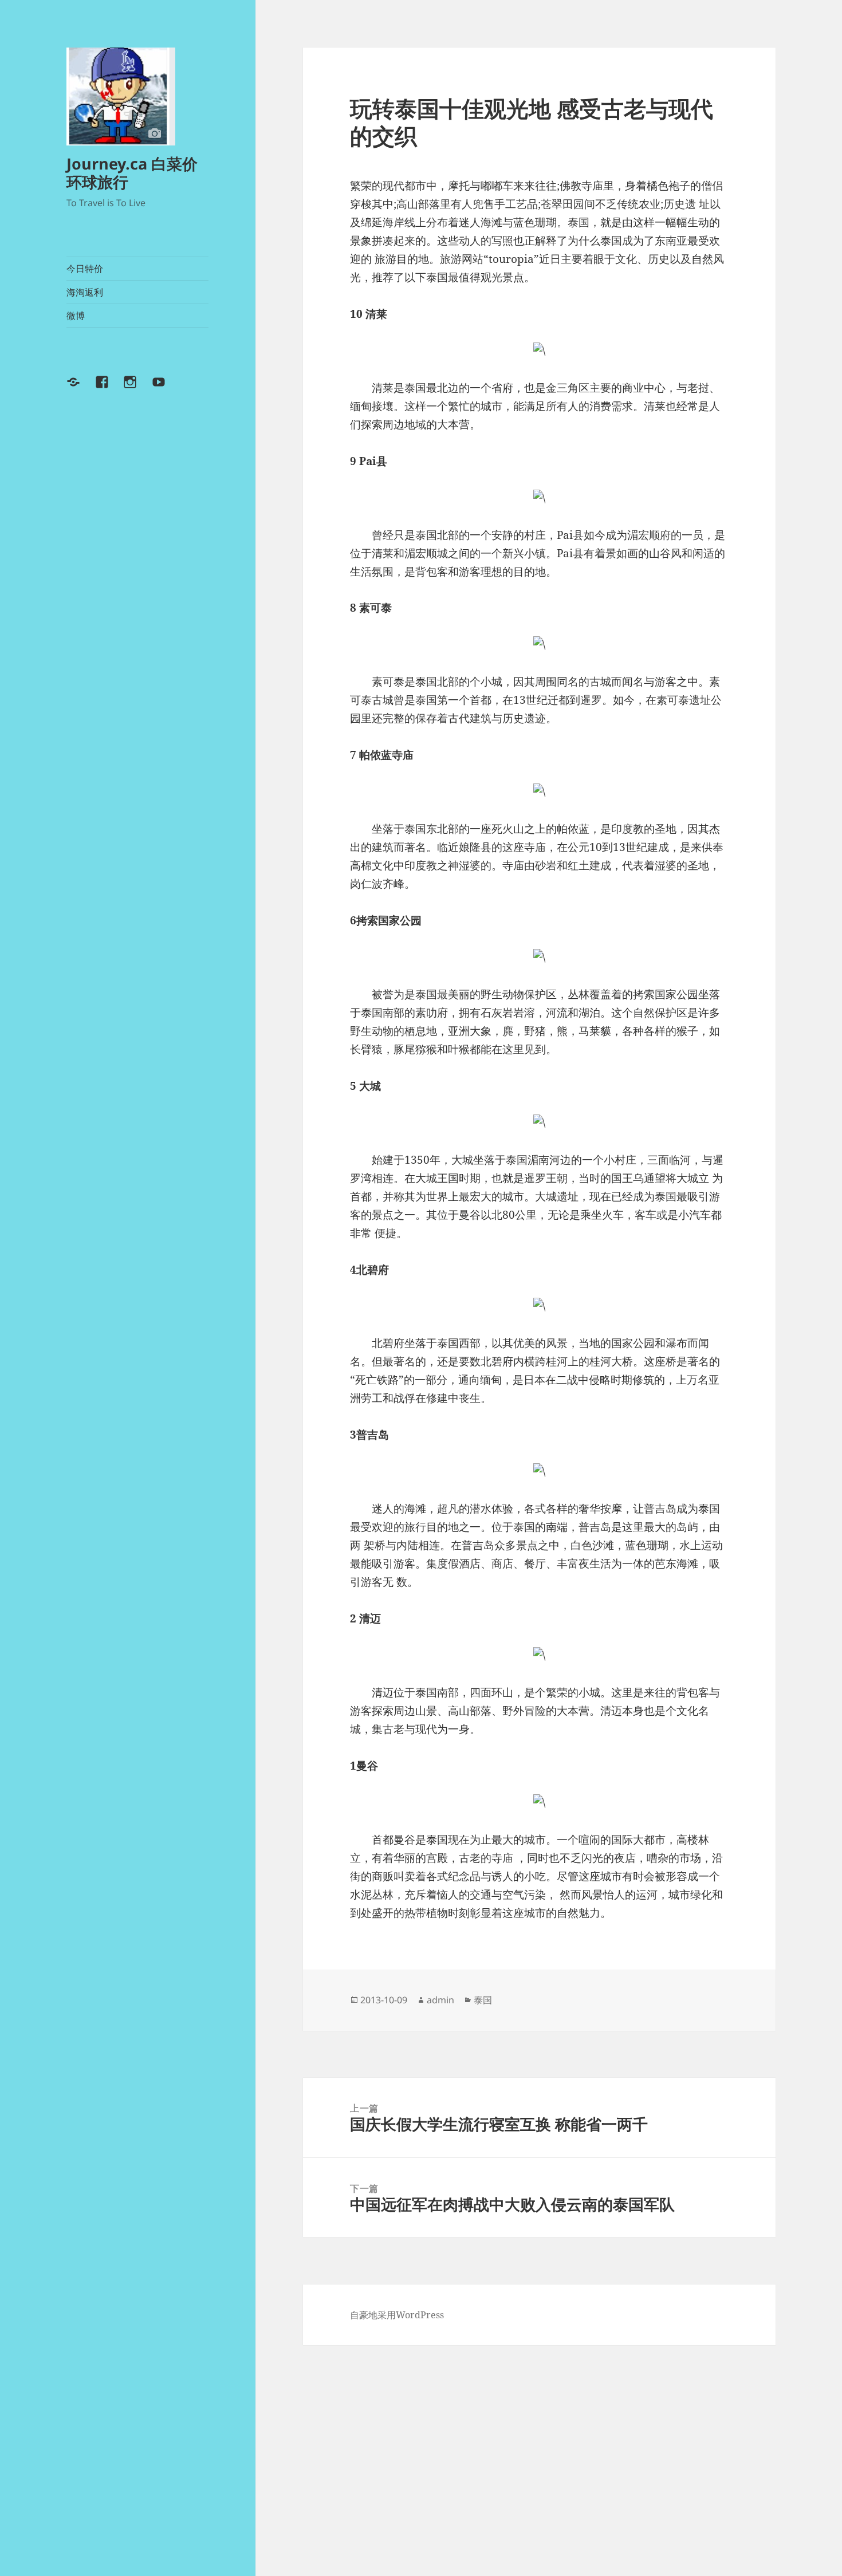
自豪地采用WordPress (397, 2315)
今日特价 (85, 269)
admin (440, 2000)
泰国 (483, 2000)
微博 (76, 316)
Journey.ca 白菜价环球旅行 (132, 173)
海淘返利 (85, 292)
